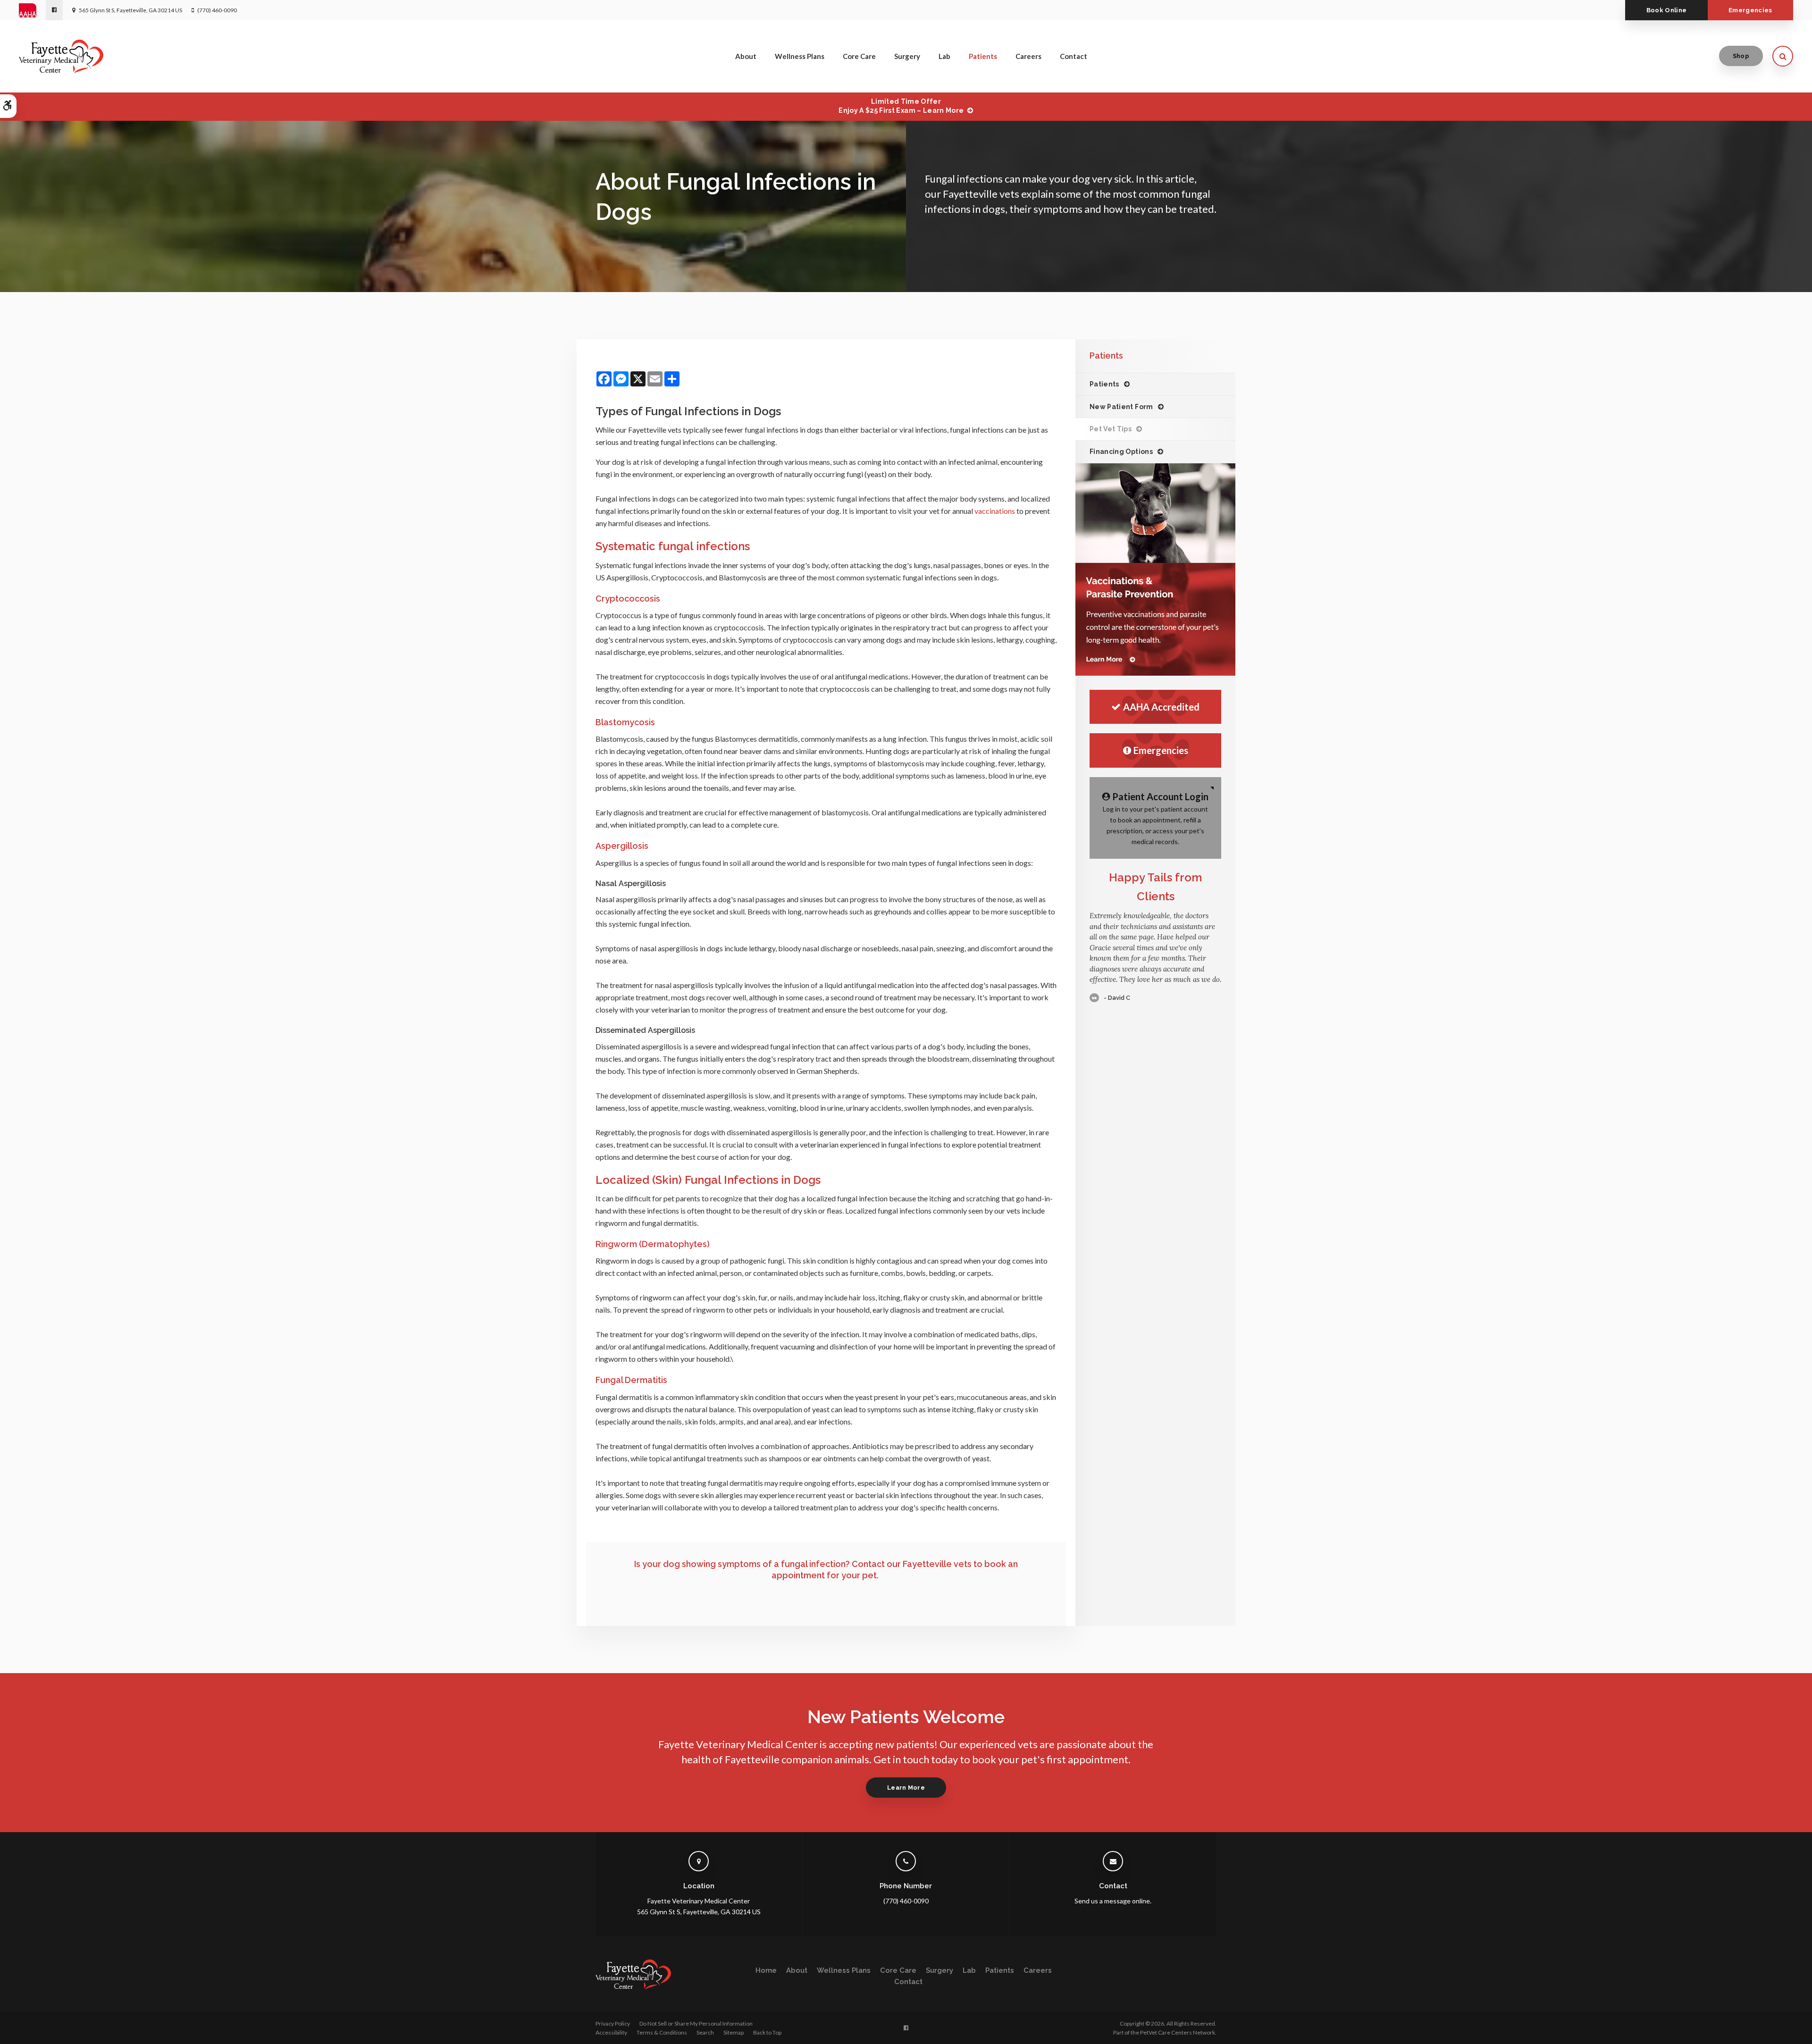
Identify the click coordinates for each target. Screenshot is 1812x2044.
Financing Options (1121, 452)
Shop (1741, 56)
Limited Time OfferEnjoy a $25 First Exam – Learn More (901, 106)
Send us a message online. (1113, 1901)
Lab (944, 56)
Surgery (907, 56)
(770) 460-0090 (217, 10)
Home (766, 1970)
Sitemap (734, 2032)
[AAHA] (32, 10)
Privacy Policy (613, 2023)
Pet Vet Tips (1111, 429)
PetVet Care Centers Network (1178, 2032)
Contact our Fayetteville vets (912, 1564)
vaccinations (995, 511)
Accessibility (611, 2032)
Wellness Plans (800, 56)
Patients (983, 56)
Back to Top (767, 2032)
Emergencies (1750, 10)
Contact (1074, 56)
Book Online (1667, 10)
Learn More (906, 1788)
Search (705, 2032)
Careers (1028, 56)
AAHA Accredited (1161, 707)
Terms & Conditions (662, 2032)
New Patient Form (1121, 407)
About (746, 56)
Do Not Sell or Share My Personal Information (696, 2023)
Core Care (859, 56)
